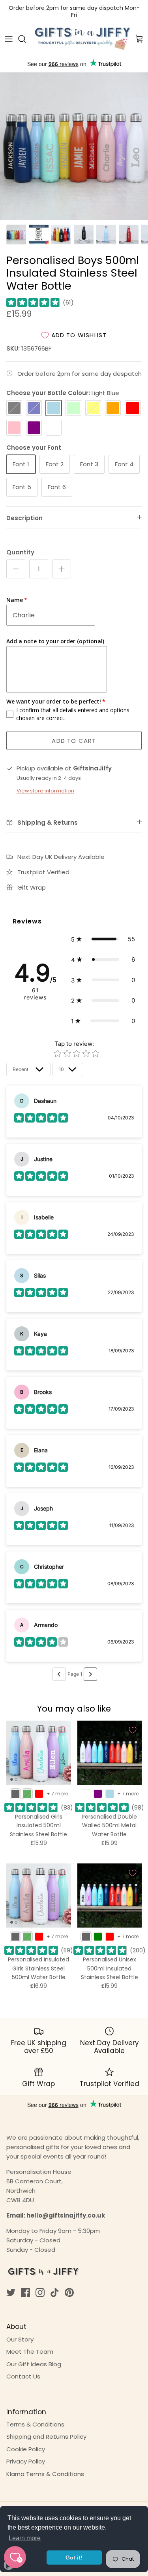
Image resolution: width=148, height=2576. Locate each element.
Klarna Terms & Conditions (45, 2474)
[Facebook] (25, 2293)
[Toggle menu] (9, 39)
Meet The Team (30, 2352)
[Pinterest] (69, 2293)
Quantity (20, 552)
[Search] (26, 39)
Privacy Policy (26, 2461)
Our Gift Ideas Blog (34, 2364)
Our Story (20, 2339)
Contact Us (23, 2376)
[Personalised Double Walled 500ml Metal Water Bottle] (110, 1753)
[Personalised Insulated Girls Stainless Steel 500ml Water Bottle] (39, 1896)
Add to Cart (74, 741)
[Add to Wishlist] (62, 1730)
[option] (74, 146)
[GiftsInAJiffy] (83, 39)
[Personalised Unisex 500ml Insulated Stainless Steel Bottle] (110, 1896)
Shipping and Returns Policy (46, 2437)
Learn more (25, 2538)
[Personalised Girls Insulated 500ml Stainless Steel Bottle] (39, 1753)
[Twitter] (11, 2293)
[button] (103, 939)
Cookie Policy (26, 2449)
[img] (33, 303)
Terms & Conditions (35, 2424)
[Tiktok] (55, 2293)
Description (24, 518)
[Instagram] (40, 2293)
